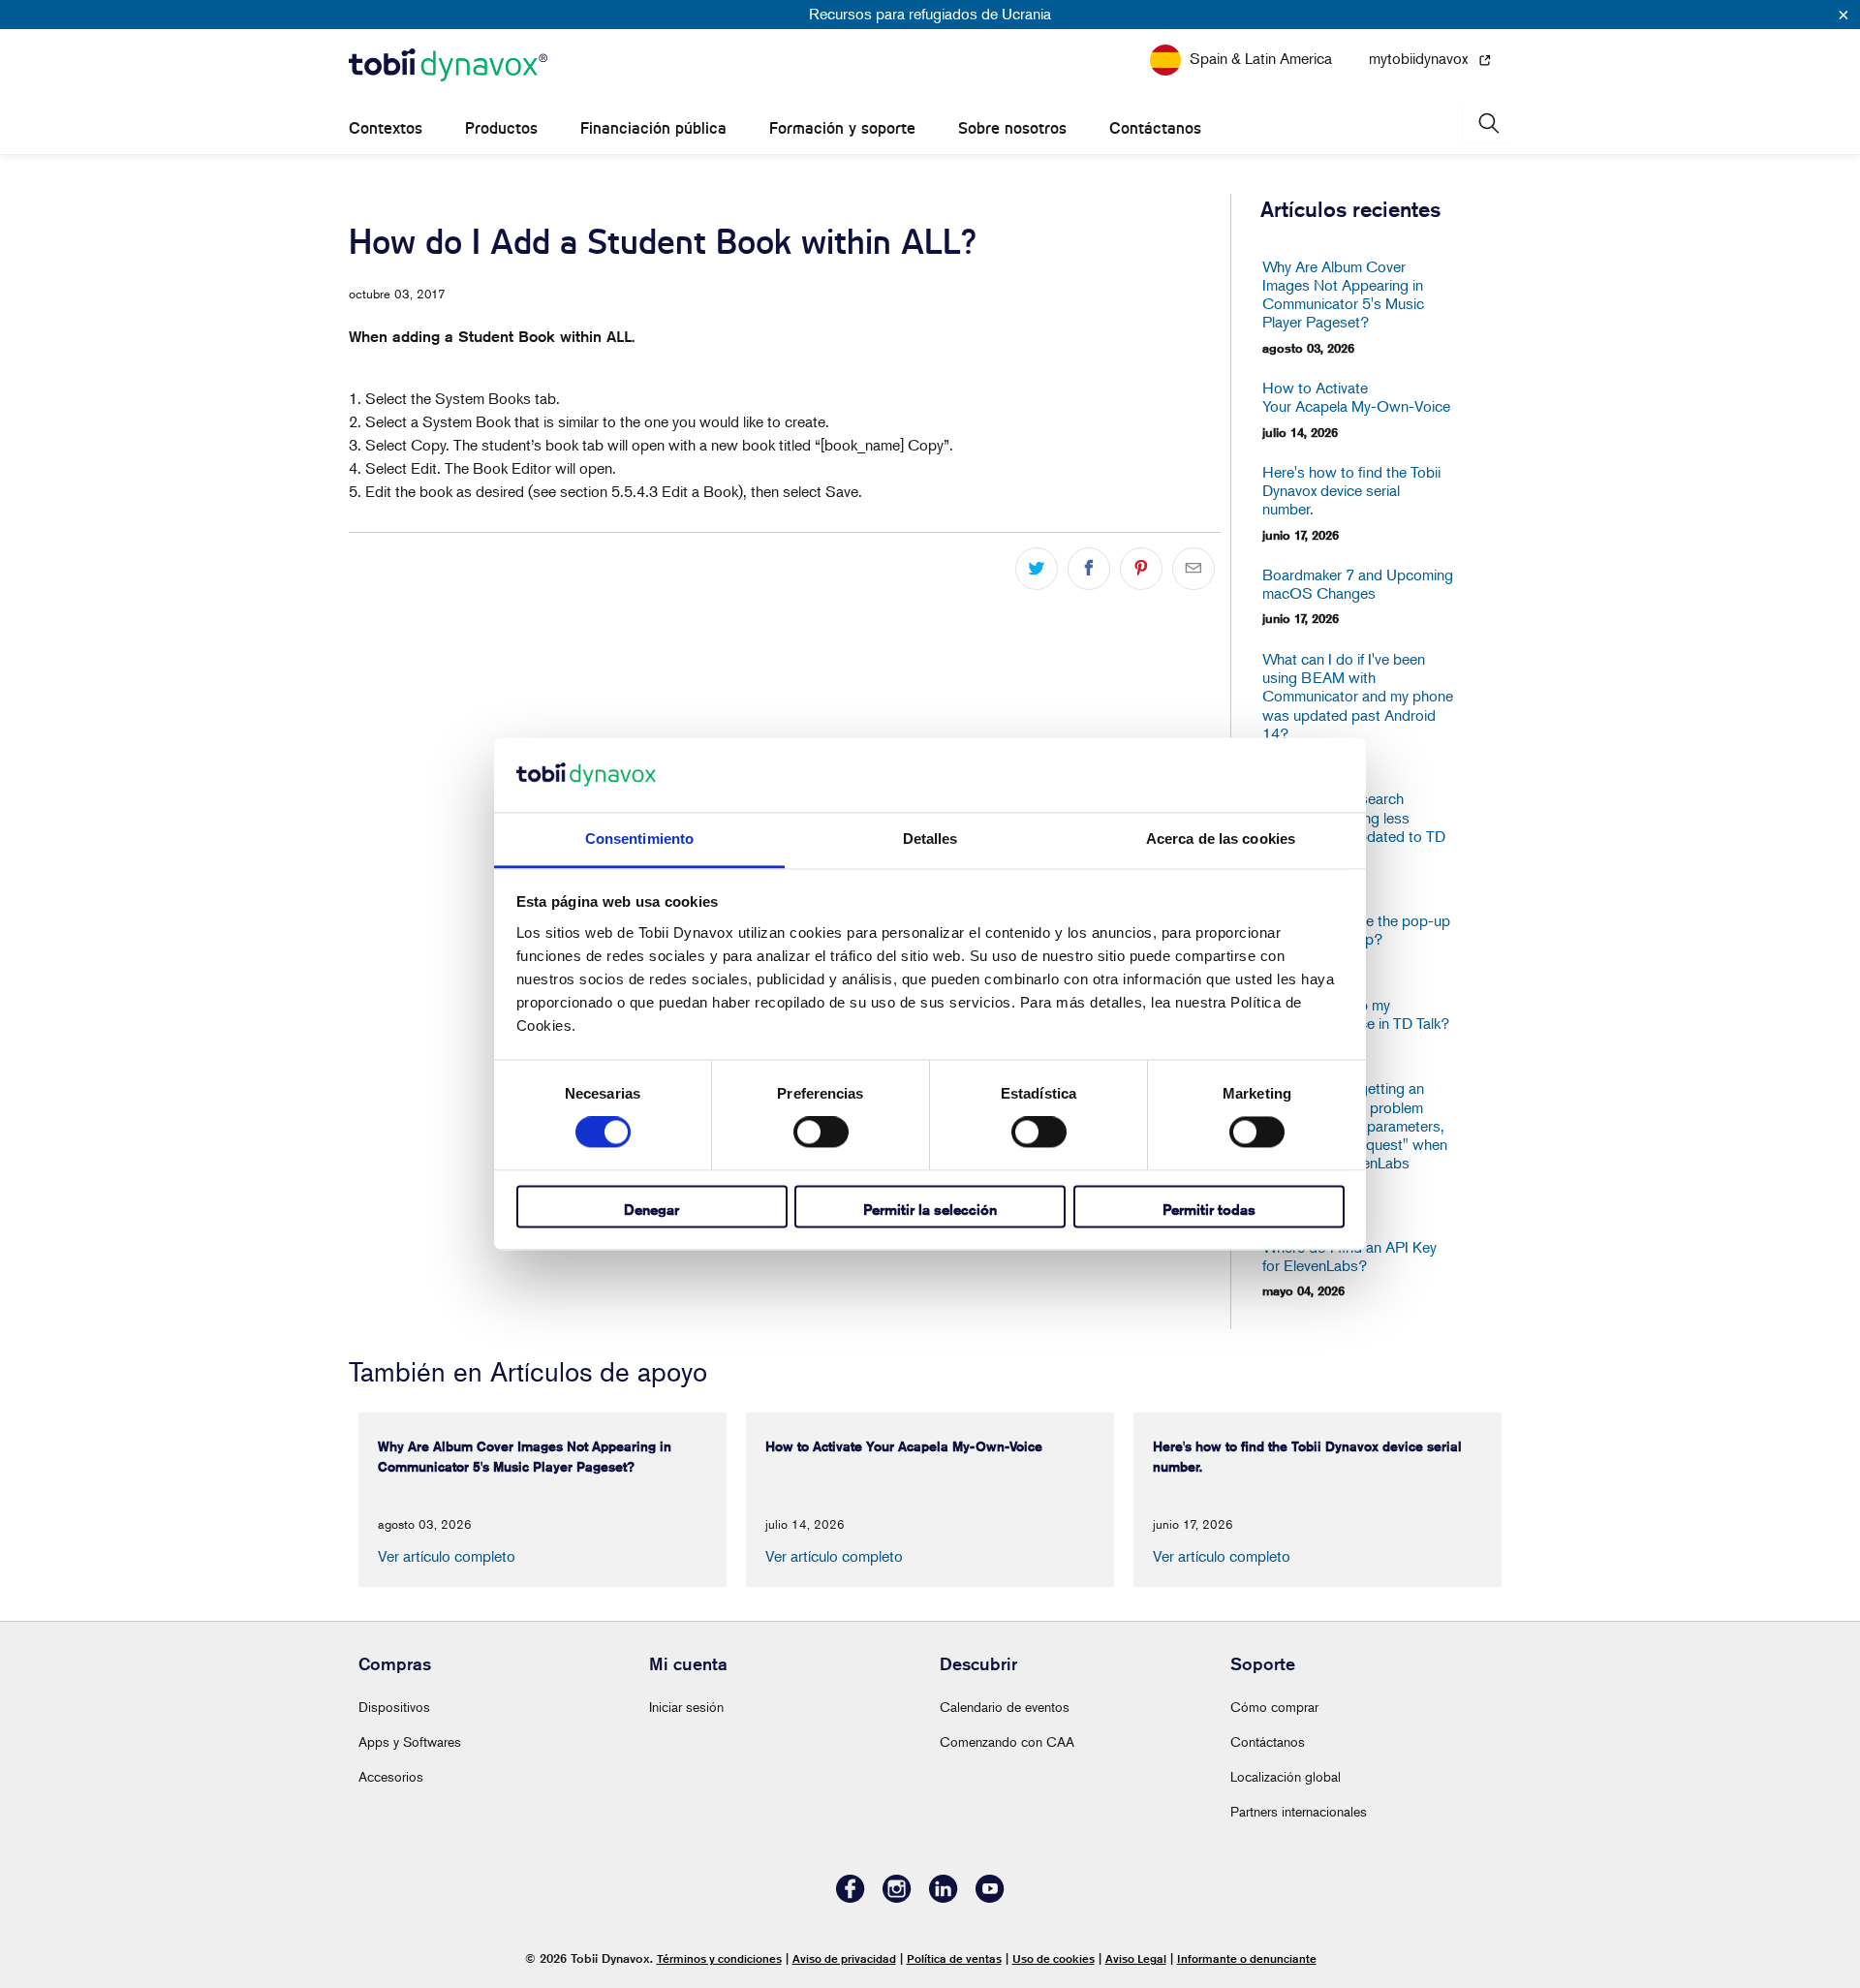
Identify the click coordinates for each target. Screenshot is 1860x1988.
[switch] (821, 1133)
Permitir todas (1209, 1210)
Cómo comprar (1274, 1707)
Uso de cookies (1054, 1958)
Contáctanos (1155, 128)
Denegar (651, 1210)
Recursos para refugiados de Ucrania (930, 14)
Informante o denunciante (1247, 1958)
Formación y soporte (842, 128)
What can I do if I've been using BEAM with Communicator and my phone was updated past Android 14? (1358, 697)
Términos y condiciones (719, 1958)
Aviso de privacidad (844, 1958)
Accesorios (391, 1776)
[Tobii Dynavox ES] (448, 66)
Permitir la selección (930, 1210)
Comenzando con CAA (1007, 1741)
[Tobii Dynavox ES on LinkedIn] (944, 1897)
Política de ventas (954, 1958)
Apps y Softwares (410, 1741)
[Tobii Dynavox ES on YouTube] (990, 1897)
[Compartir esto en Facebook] (1089, 569)
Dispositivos (394, 1707)
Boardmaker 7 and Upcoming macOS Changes (1358, 584)
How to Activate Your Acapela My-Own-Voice (1356, 397)
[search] (1487, 124)
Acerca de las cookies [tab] (1221, 839)
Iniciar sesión (686, 1707)
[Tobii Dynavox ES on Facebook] (851, 1897)
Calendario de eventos (1005, 1707)
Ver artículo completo (447, 1556)
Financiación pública (653, 128)
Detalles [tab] (930, 839)
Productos (501, 128)
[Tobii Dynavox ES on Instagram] (897, 1897)
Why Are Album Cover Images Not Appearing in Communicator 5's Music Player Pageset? (1343, 295)
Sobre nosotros (1012, 128)
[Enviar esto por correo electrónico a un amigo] (1193, 569)
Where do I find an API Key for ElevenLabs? (1349, 1257)
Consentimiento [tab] (639, 839)
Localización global (1286, 1776)
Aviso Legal (1136, 1958)
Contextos (386, 128)
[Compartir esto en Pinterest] (1141, 569)
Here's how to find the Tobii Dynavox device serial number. (1351, 491)
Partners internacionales (1299, 1811)
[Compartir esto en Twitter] (1037, 569)
